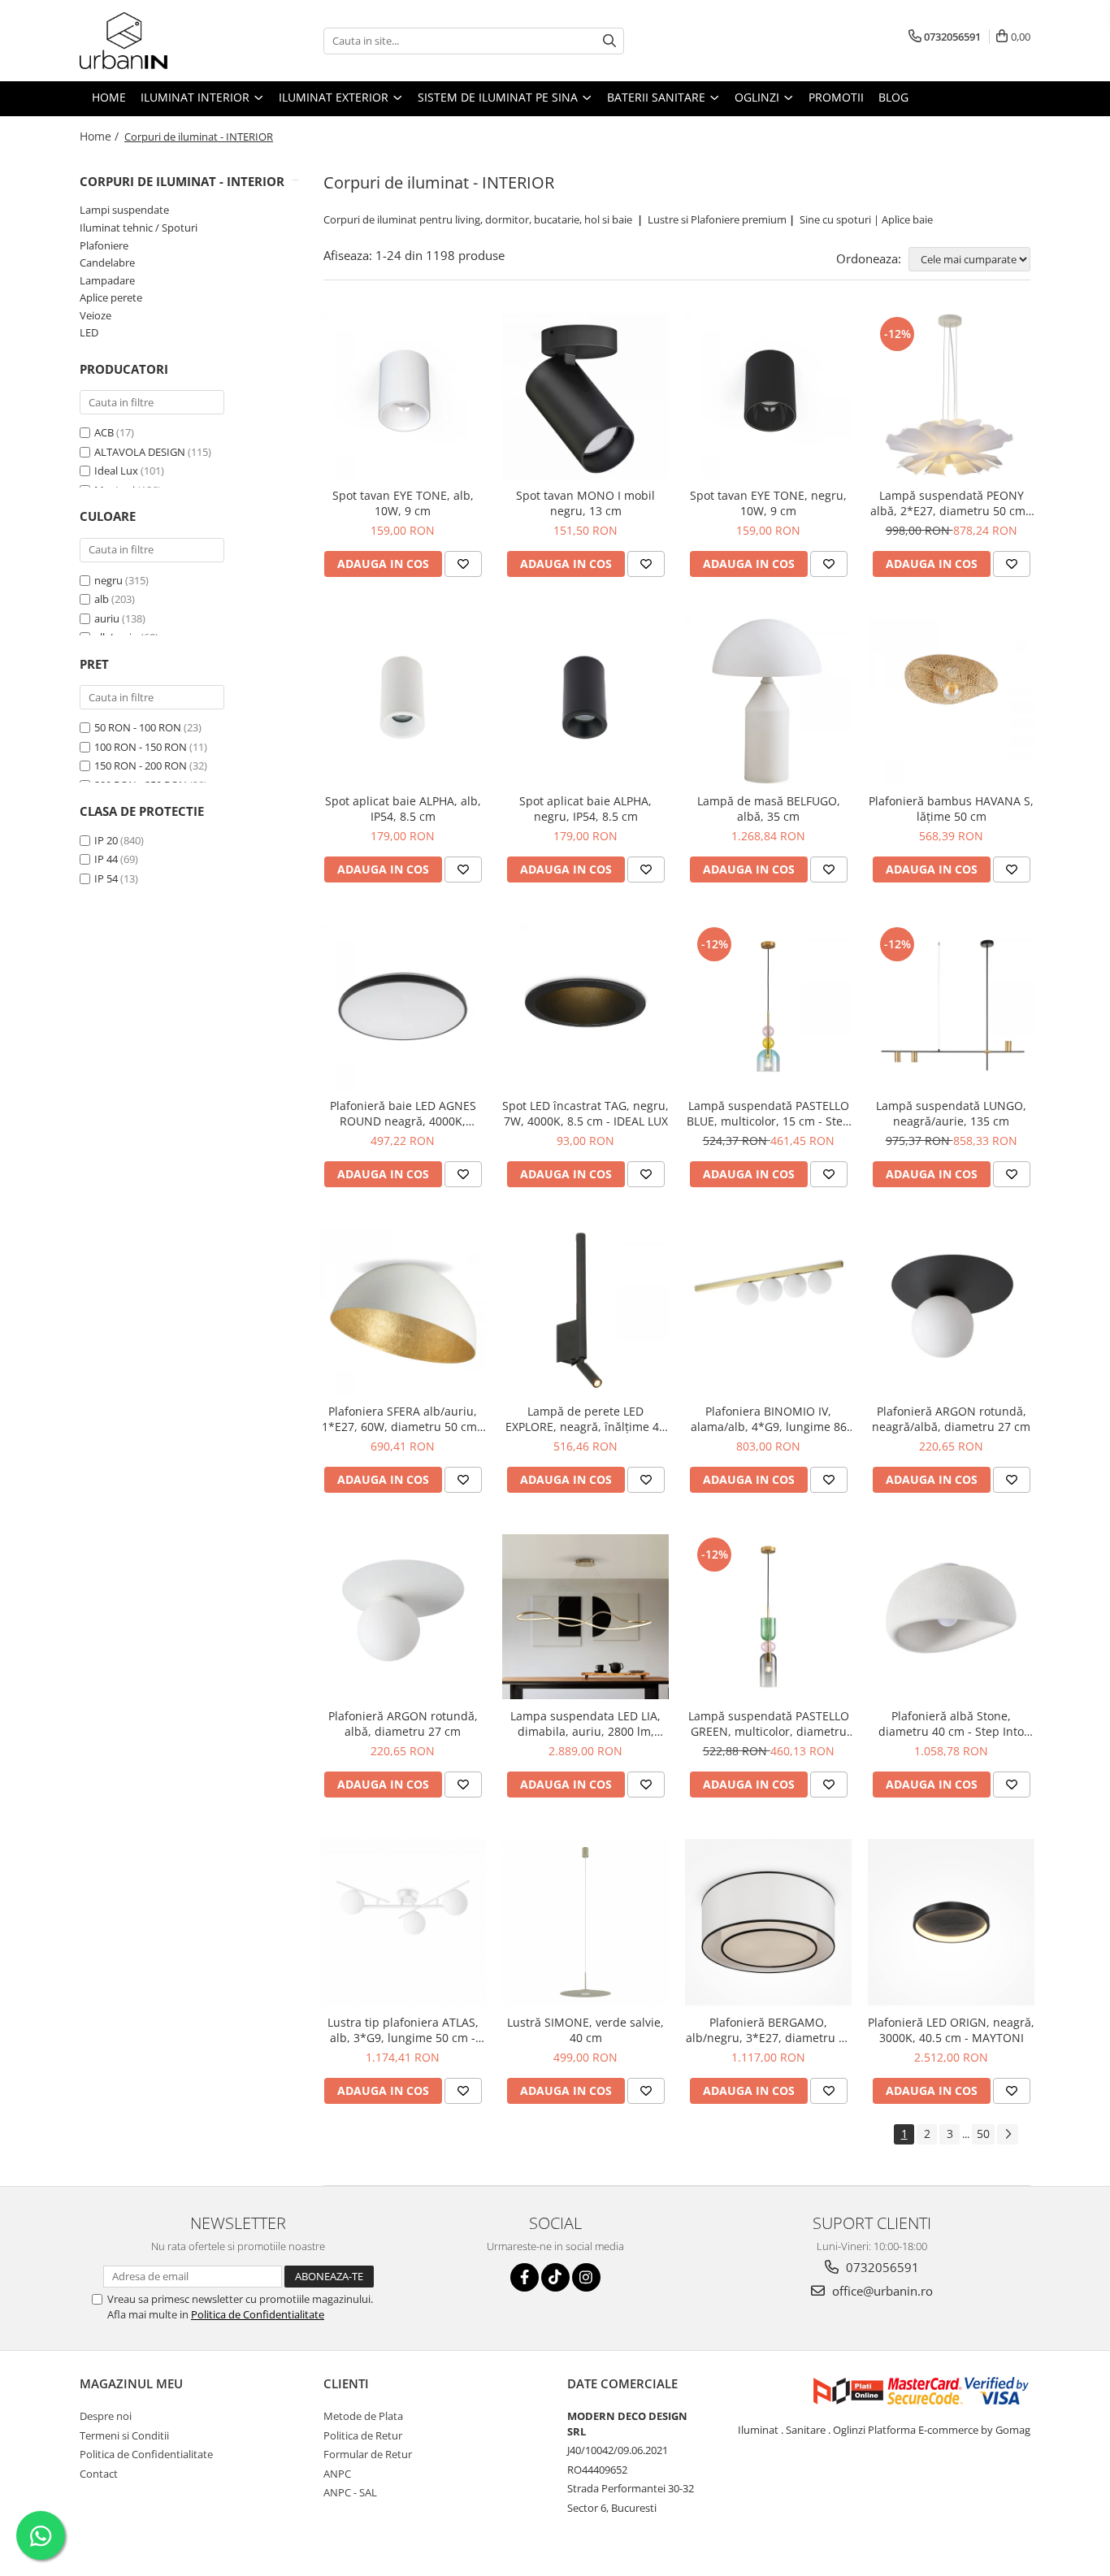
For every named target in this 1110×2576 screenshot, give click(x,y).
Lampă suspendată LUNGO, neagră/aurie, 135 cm (951, 1113)
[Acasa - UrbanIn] (161, 41)
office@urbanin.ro (881, 2291)
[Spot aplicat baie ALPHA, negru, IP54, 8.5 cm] (585, 701)
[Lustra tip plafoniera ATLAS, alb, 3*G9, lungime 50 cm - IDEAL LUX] (403, 1922)
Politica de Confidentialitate (258, 2314)
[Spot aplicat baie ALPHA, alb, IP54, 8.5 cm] (403, 701)
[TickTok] (555, 2277)
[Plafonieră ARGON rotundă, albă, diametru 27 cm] (403, 1617)
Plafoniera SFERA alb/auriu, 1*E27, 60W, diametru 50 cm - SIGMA (403, 1419)
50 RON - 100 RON (138, 727)
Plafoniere (104, 245)
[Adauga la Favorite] (463, 564)
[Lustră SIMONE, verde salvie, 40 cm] (585, 1922)
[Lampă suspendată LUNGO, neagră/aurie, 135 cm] (951, 1006)
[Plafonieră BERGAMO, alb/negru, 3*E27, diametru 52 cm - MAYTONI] (768, 1922)
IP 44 (106, 859)
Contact (99, 2474)
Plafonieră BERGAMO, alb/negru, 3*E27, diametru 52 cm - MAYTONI (769, 2030)
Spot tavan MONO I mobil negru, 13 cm (585, 503)
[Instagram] (586, 2277)
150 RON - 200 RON (141, 765)
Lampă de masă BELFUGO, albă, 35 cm (769, 809)
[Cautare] (609, 41)
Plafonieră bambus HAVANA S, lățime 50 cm (951, 809)
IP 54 (106, 878)
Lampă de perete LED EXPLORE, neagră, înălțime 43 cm (585, 1419)
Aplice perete (111, 297)
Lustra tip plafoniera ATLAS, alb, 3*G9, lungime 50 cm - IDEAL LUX (403, 2030)
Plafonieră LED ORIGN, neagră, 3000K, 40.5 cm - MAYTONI (951, 2030)
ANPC (337, 2474)
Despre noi (106, 2416)
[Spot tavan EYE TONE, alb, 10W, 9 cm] (403, 396)
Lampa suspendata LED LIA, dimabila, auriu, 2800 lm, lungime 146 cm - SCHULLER (586, 1724)
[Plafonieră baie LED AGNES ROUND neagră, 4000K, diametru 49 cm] (403, 1006)
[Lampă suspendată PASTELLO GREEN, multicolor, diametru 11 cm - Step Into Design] (768, 1617)
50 (983, 2134)
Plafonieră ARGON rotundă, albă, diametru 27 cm (403, 1724)
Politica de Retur (363, 2435)
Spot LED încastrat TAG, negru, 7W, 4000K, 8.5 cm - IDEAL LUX (585, 1113)
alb (102, 599)
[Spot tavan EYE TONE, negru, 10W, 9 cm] (768, 396)
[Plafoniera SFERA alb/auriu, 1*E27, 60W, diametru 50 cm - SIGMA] (403, 1311)
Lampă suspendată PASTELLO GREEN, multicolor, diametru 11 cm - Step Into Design (769, 1724)
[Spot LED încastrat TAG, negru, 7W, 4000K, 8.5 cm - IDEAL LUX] (585, 1006)
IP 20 (106, 840)
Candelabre (107, 262)
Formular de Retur (368, 2454)
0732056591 (881, 2267)
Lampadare (107, 280)
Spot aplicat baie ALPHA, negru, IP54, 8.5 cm (585, 809)
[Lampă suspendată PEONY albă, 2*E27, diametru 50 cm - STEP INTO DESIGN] (951, 396)
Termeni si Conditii (124, 2435)
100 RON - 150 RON (141, 747)
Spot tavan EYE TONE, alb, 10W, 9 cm (403, 503)
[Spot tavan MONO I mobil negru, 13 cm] (585, 396)
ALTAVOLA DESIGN (140, 452)
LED (89, 332)
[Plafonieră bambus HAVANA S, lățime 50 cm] (951, 701)
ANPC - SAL (350, 2492)
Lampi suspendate (124, 210)
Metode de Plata (363, 2416)
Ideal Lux (116, 471)
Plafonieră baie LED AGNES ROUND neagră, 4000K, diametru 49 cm (403, 1113)
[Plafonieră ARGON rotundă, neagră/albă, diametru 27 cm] (951, 1311)
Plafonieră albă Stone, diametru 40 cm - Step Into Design (951, 1724)
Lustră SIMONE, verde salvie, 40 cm (585, 2030)
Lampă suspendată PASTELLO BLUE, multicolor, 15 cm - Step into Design (768, 1113)
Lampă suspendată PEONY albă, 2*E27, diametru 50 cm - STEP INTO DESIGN (952, 503)
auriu (107, 618)
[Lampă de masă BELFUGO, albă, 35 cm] (768, 701)
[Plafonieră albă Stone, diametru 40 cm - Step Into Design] (951, 1617)
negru (108, 580)
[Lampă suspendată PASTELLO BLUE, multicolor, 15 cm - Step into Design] (768, 1006)
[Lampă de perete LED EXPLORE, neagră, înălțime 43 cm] (585, 1311)
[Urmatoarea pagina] (1008, 2134)
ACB (104, 432)
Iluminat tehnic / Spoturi (139, 228)
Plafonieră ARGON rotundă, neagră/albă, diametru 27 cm (951, 1419)
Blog (893, 97)
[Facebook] (525, 2277)
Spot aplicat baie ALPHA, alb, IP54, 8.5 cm (403, 809)
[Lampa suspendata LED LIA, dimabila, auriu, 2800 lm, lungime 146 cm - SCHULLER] (585, 1617)
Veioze (95, 315)
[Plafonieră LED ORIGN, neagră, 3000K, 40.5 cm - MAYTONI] (951, 1922)
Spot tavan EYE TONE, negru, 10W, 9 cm (768, 503)
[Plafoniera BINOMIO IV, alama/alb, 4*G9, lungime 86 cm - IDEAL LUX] (768, 1312)
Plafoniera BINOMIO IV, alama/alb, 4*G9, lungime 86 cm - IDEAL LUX (769, 1419)
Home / (101, 136)
